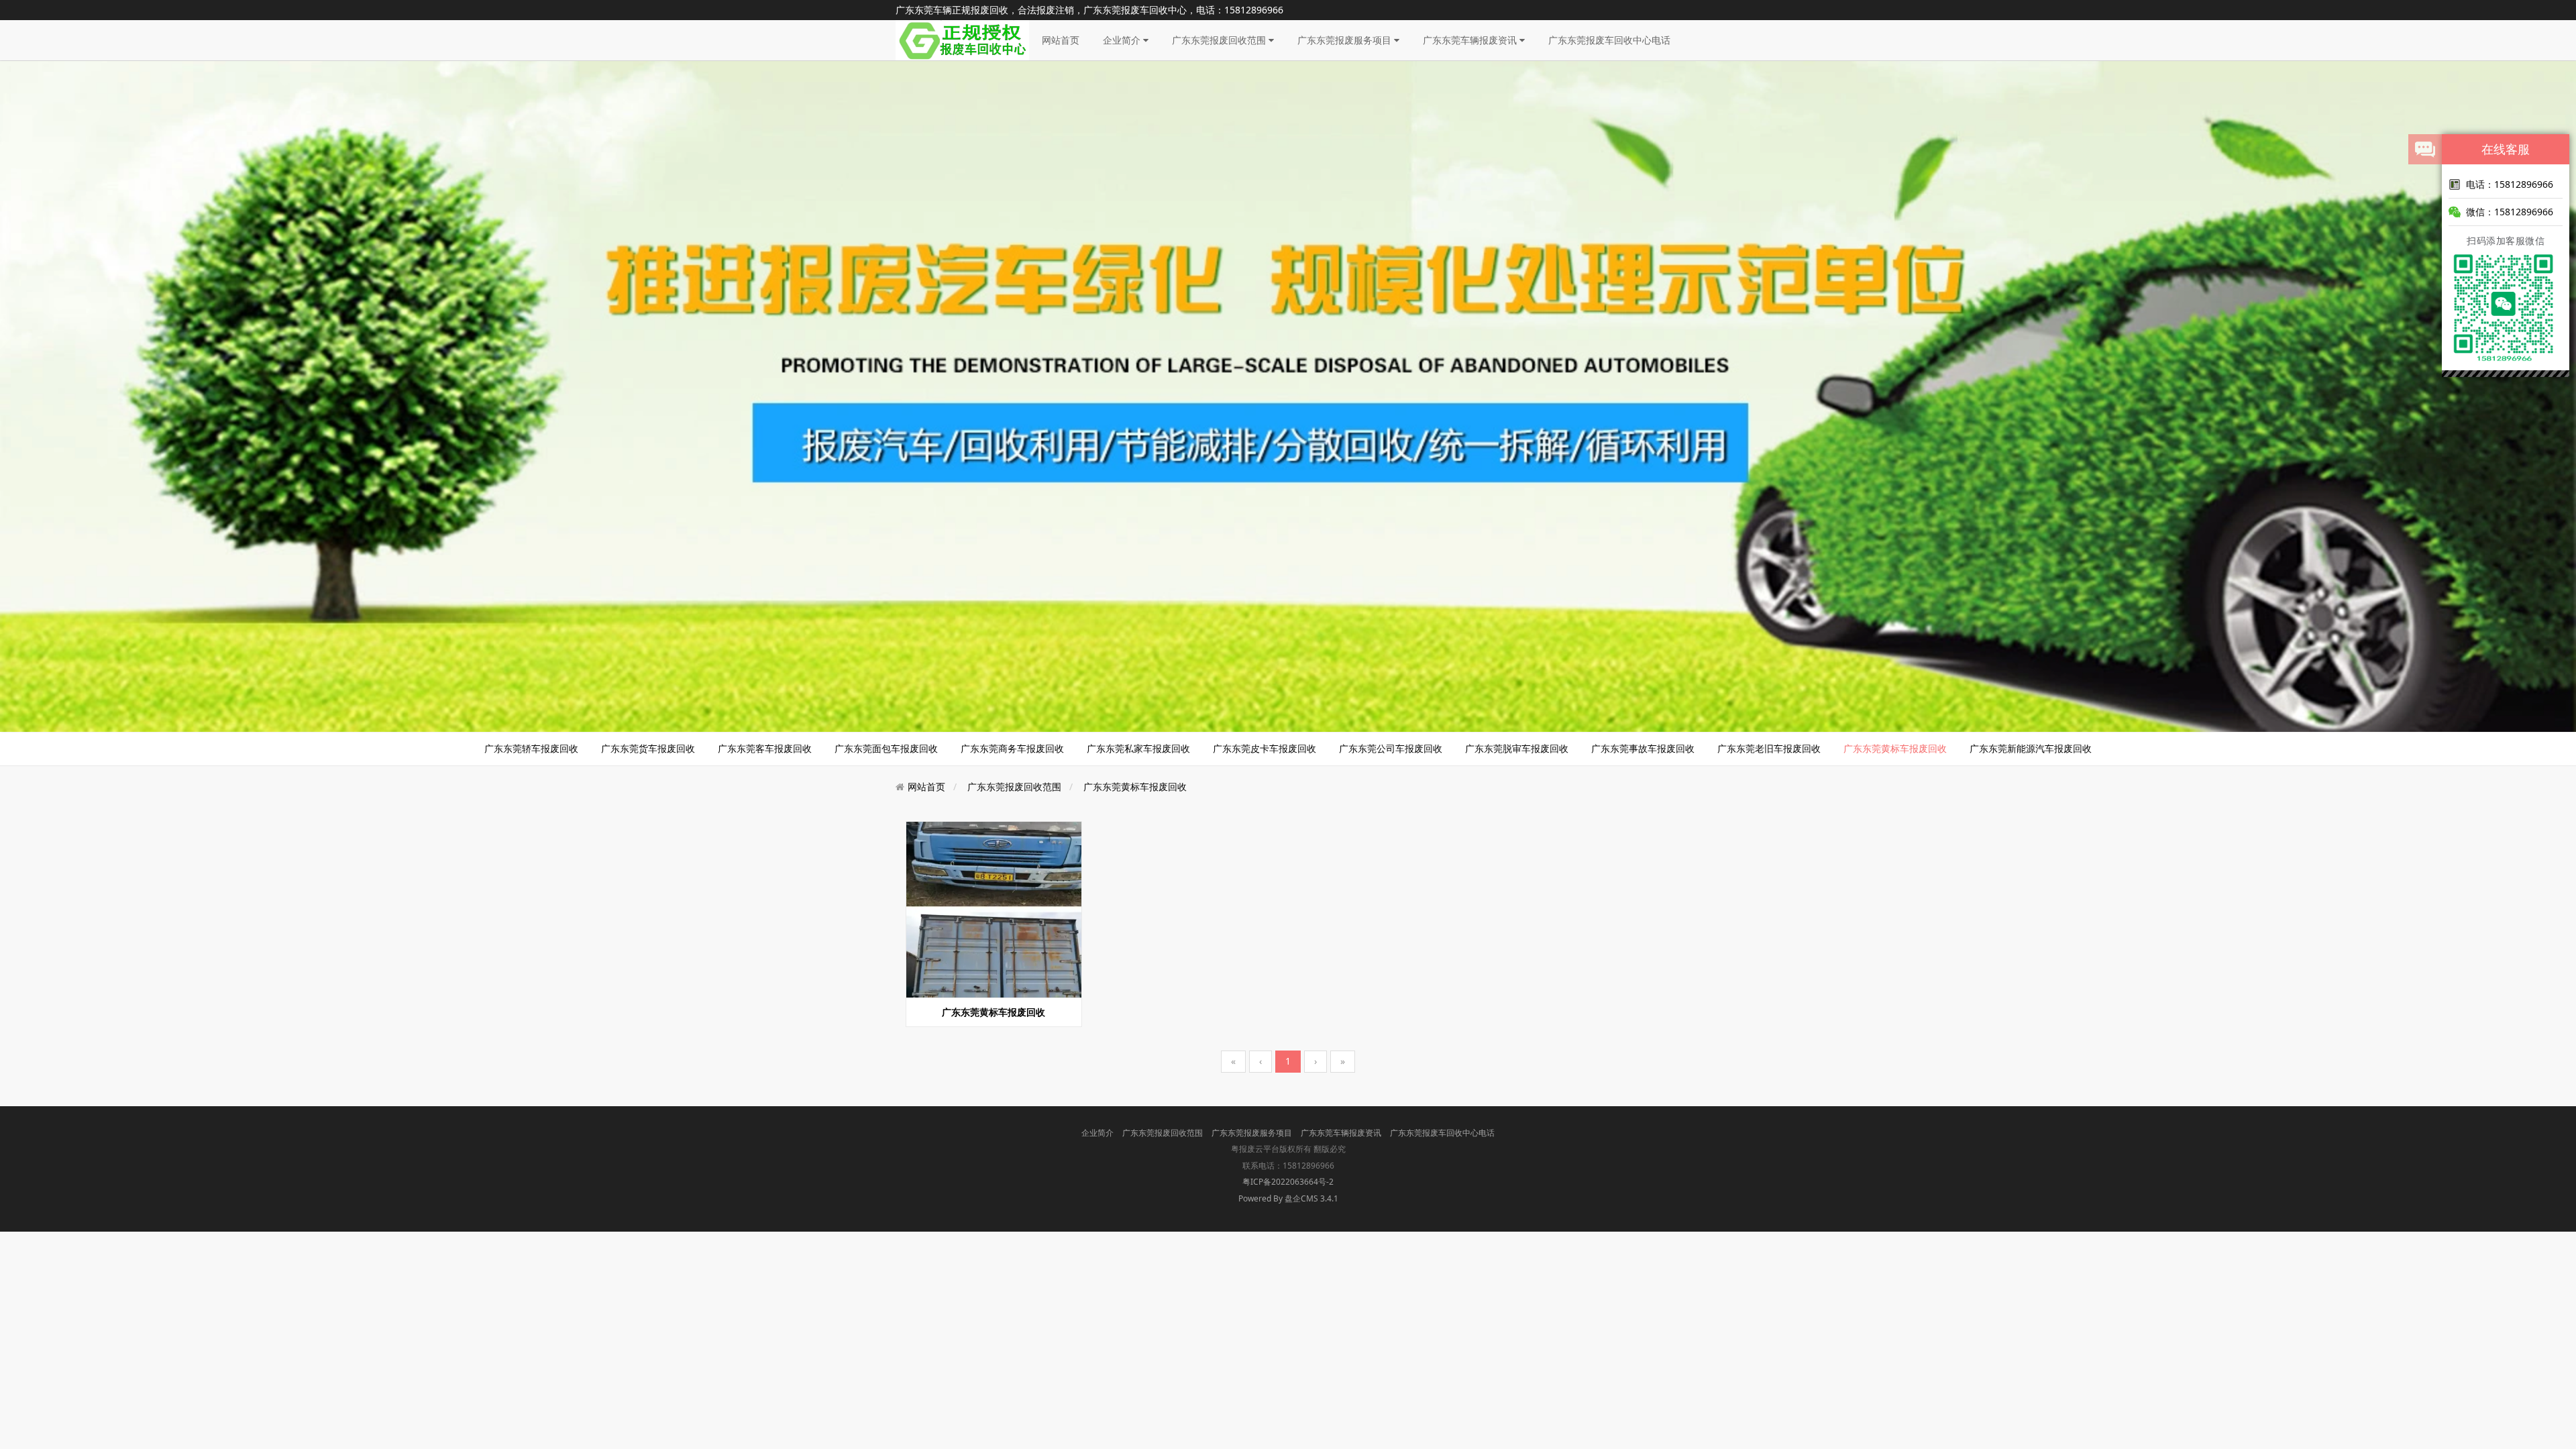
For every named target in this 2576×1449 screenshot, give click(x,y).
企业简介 (1123, 40)
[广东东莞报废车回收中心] (962, 39)
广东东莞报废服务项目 (1346, 40)
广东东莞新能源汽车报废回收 (2031, 748)
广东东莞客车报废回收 (765, 748)
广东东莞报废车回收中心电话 (1609, 40)
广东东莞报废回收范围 (1220, 40)
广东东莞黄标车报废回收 (1895, 748)
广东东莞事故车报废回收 (1643, 748)
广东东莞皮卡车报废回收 (1265, 748)
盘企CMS (1288, 1198)
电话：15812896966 (2510, 184)
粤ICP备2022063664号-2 (1288, 1182)
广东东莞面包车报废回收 (886, 748)
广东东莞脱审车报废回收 (1517, 748)
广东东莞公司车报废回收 (1391, 748)
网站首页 (1061, 40)
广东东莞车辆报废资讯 (1471, 40)
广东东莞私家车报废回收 (1138, 748)
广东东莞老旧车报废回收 (1769, 748)
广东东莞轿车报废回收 (531, 748)
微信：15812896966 (2510, 212)
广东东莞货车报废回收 (648, 748)
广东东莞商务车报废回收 (1012, 748)
